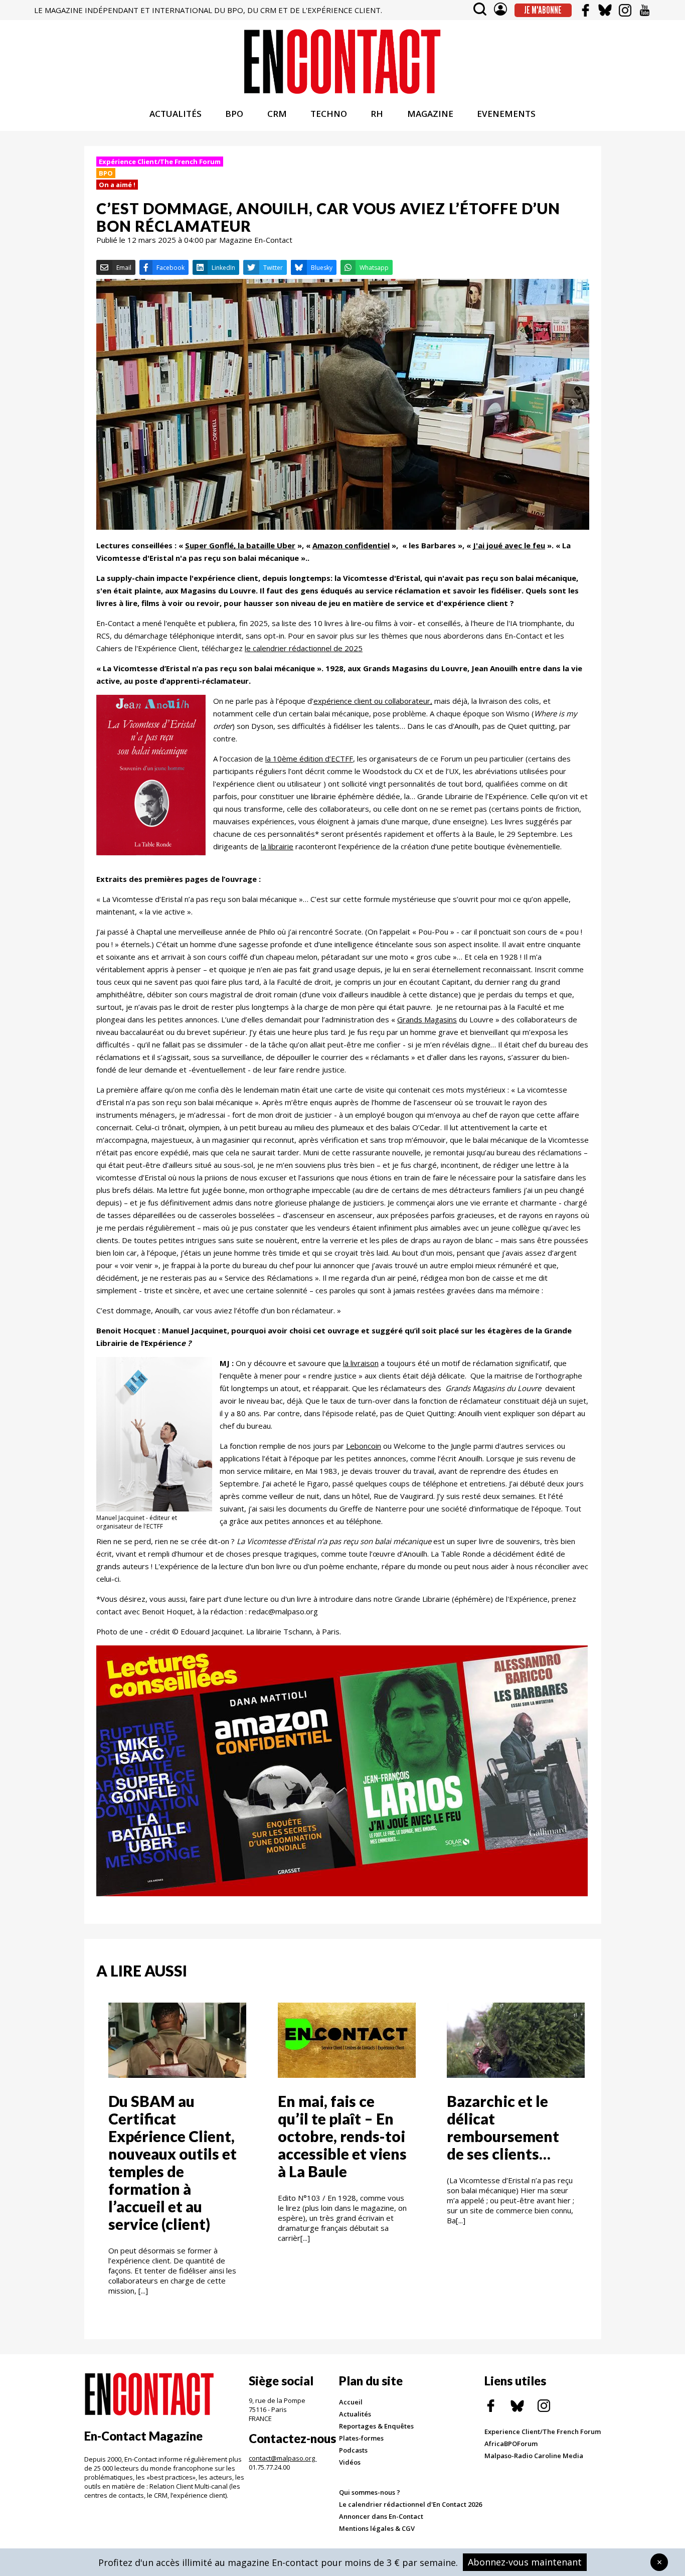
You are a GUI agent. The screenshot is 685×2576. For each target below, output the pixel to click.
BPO (234, 114)
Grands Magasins (427, 1019)
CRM (277, 114)
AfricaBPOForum (511, 2444)
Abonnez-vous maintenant (525, 2562)
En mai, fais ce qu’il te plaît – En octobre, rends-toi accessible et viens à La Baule (342, 2136)
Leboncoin (364, 1446)
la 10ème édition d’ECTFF (309, 759)
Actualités (355, 2414)
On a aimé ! (117, 185)
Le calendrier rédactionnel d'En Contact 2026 (410, 2504)
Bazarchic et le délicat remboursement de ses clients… (503, 2127)
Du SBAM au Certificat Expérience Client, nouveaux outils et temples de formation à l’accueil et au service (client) (173, 2162)
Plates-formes (361, 2438)
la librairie (277, 846)
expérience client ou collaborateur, (373, 701)
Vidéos (350, 2462)
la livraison (361, 1363)
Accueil (351, 2402)
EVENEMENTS (506, 114)
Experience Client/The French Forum (543, 2432)
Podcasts (353, 2450)
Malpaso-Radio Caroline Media (534, 2456)
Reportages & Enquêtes (376, 2426)
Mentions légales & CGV (377, 2528)
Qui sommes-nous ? (370, 2492)
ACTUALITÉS (176, 114)
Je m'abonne (543, 10)
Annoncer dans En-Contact (381, 2516)
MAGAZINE (430, 114)
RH (377, 114)
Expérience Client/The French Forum (160, 162)
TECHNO (329, 114)
